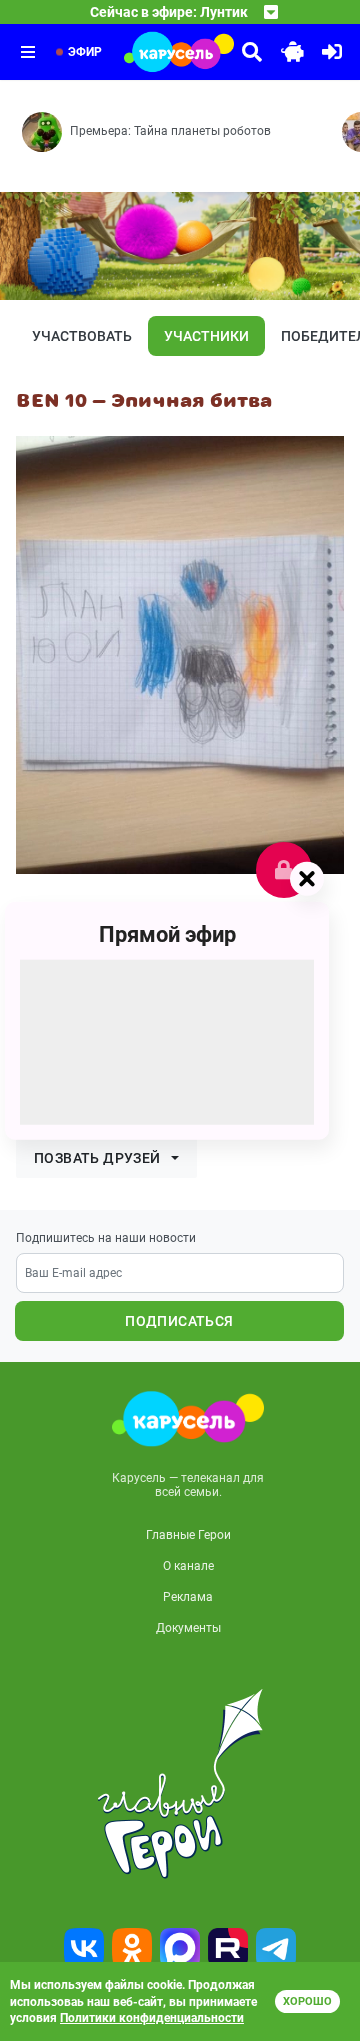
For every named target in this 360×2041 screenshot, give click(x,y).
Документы (188, 1628)
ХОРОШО (307, 2001)
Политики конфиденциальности (152, 2018)
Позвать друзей (97, 1158)
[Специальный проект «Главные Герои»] (180, 1784)
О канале (188, 1566)
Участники (206, 336)
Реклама (188, 1597)
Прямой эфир (167, 933)
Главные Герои (188, 1535)
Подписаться (179, 1321)
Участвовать (82, 336)
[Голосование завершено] (284, 870)
